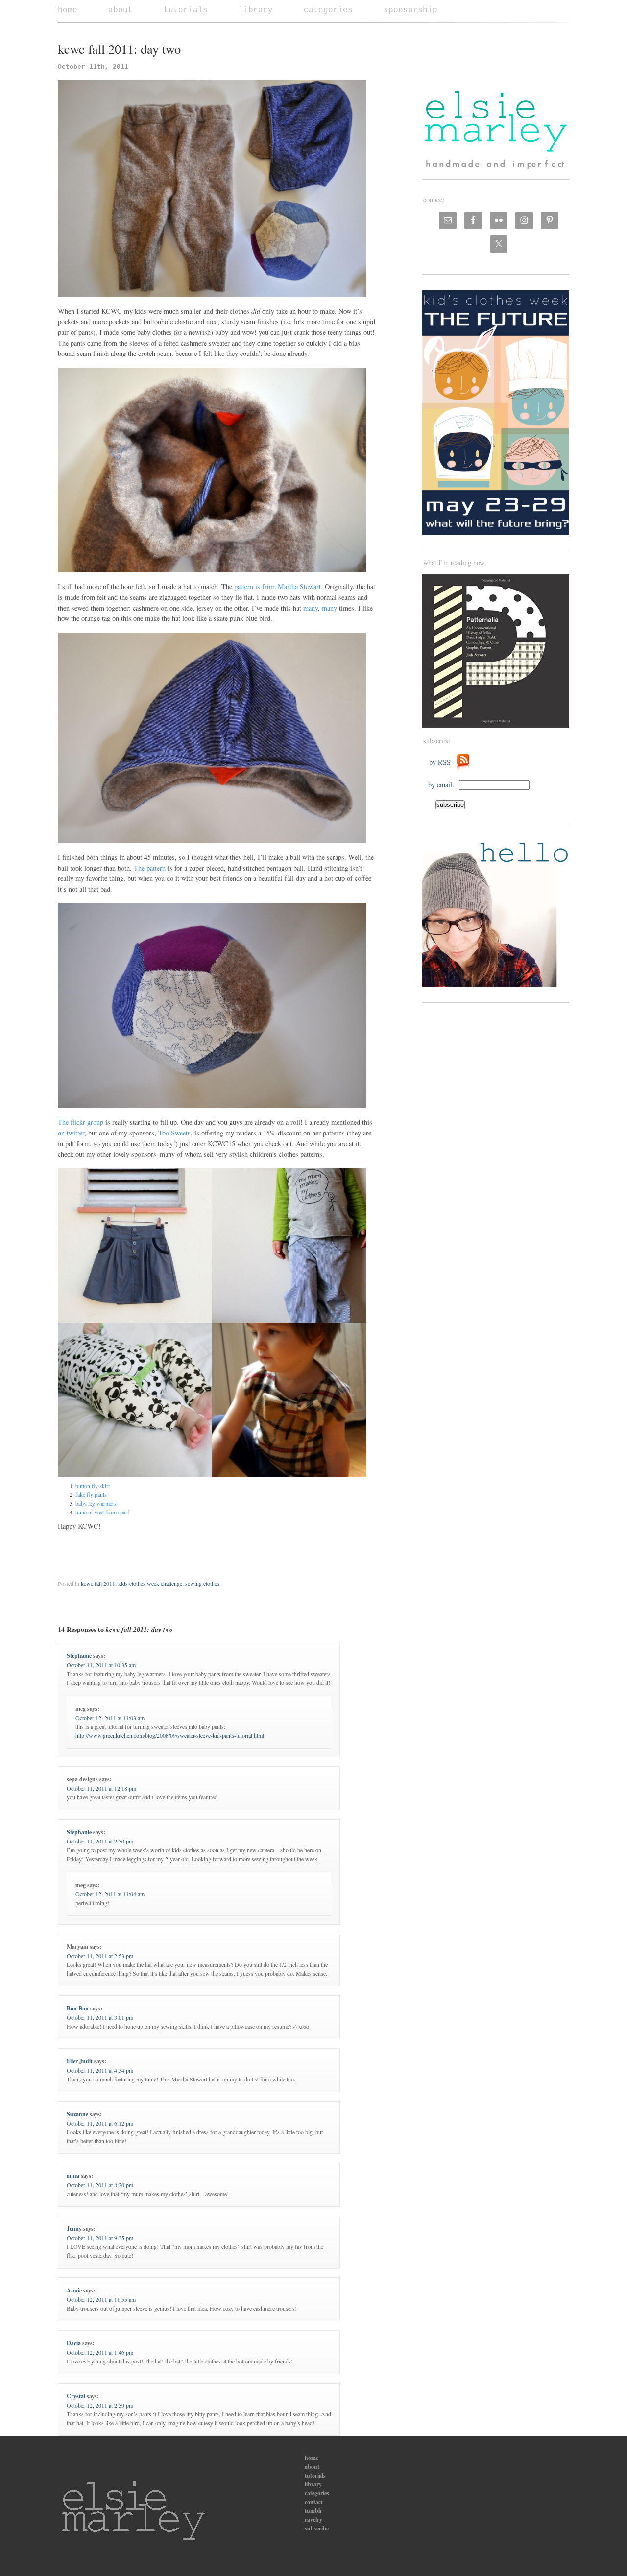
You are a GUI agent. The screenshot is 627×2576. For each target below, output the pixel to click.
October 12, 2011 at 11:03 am (110, 1718)
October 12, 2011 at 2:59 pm (100, 2405)
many (311, 608)
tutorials (186, 10)
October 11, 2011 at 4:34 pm (100, 2070)
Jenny (74, 2229)
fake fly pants (91, 1494)
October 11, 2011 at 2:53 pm (100, 1956)
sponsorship (410, 10)
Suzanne (77, 2114)
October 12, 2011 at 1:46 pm (100, 2352)
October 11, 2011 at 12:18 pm (101, 1788)
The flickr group (81, 1122)
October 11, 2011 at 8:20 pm (100, 2185)
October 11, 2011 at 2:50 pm (100, 1841)
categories (328, 10)
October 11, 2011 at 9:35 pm (100, 2238)
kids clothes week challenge (150, 1583)
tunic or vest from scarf (102, 1512)
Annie (74, 2290)
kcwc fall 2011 (98, 1583)
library (256, 10)
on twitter (71, 1133)
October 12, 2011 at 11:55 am (101, 2299)
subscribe (317, 2528)
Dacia (74, 2343)
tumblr (313, 2511)
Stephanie (79, 1656)
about (121, 10)
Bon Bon (78, 2008)
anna (73, 2176)
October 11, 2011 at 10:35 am (101, 1665)
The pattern (150, 868)
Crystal (76, 2396)
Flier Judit (80, 2061)
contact (314, 2502)
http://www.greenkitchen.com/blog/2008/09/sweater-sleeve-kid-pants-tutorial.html (170, 1735)
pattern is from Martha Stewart (277, 586)
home (68, 10)
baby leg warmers (96, 1503)
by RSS (442, 762)
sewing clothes (202, 1583)
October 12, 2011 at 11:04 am (110, 1894)
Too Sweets (173, 1133)
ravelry (313, 2519)
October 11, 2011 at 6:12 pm (100, 2123)
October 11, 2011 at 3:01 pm (100, 2017)
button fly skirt (93, 1486)
